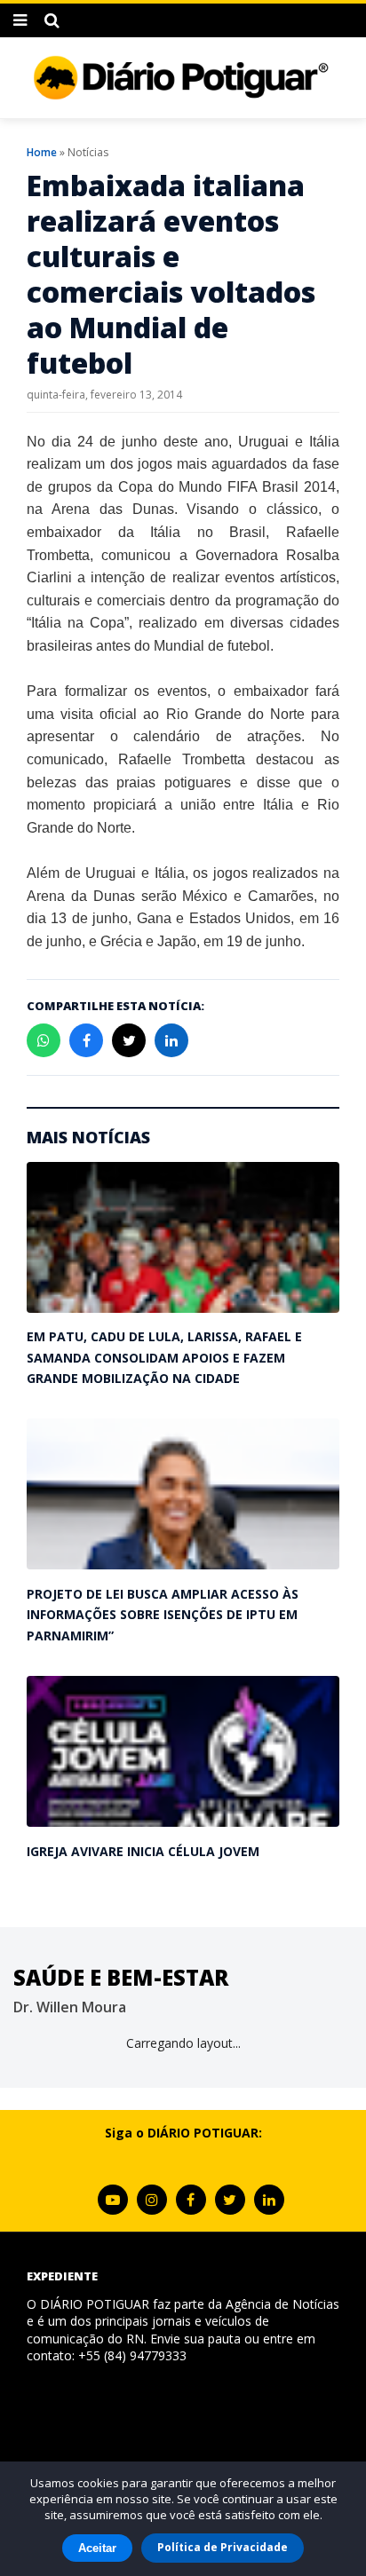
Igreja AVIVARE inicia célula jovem (143, 1851)
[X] (230, 2200)
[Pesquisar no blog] (52, 20)
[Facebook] (191, 2200)
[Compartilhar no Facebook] (86, 1040)
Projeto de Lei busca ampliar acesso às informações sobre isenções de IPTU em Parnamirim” (163, 1615)
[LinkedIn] (269, 2200)
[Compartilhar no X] (129, 1040)
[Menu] (20, 20)
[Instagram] (152, 2200)
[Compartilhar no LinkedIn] (171, 1040)
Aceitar (97, 2548)
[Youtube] (113, 2200)
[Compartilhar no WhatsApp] (44, 1040)
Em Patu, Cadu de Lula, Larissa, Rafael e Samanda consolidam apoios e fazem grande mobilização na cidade (164, 1357)
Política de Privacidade (223, 2547)
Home (42, 152)
